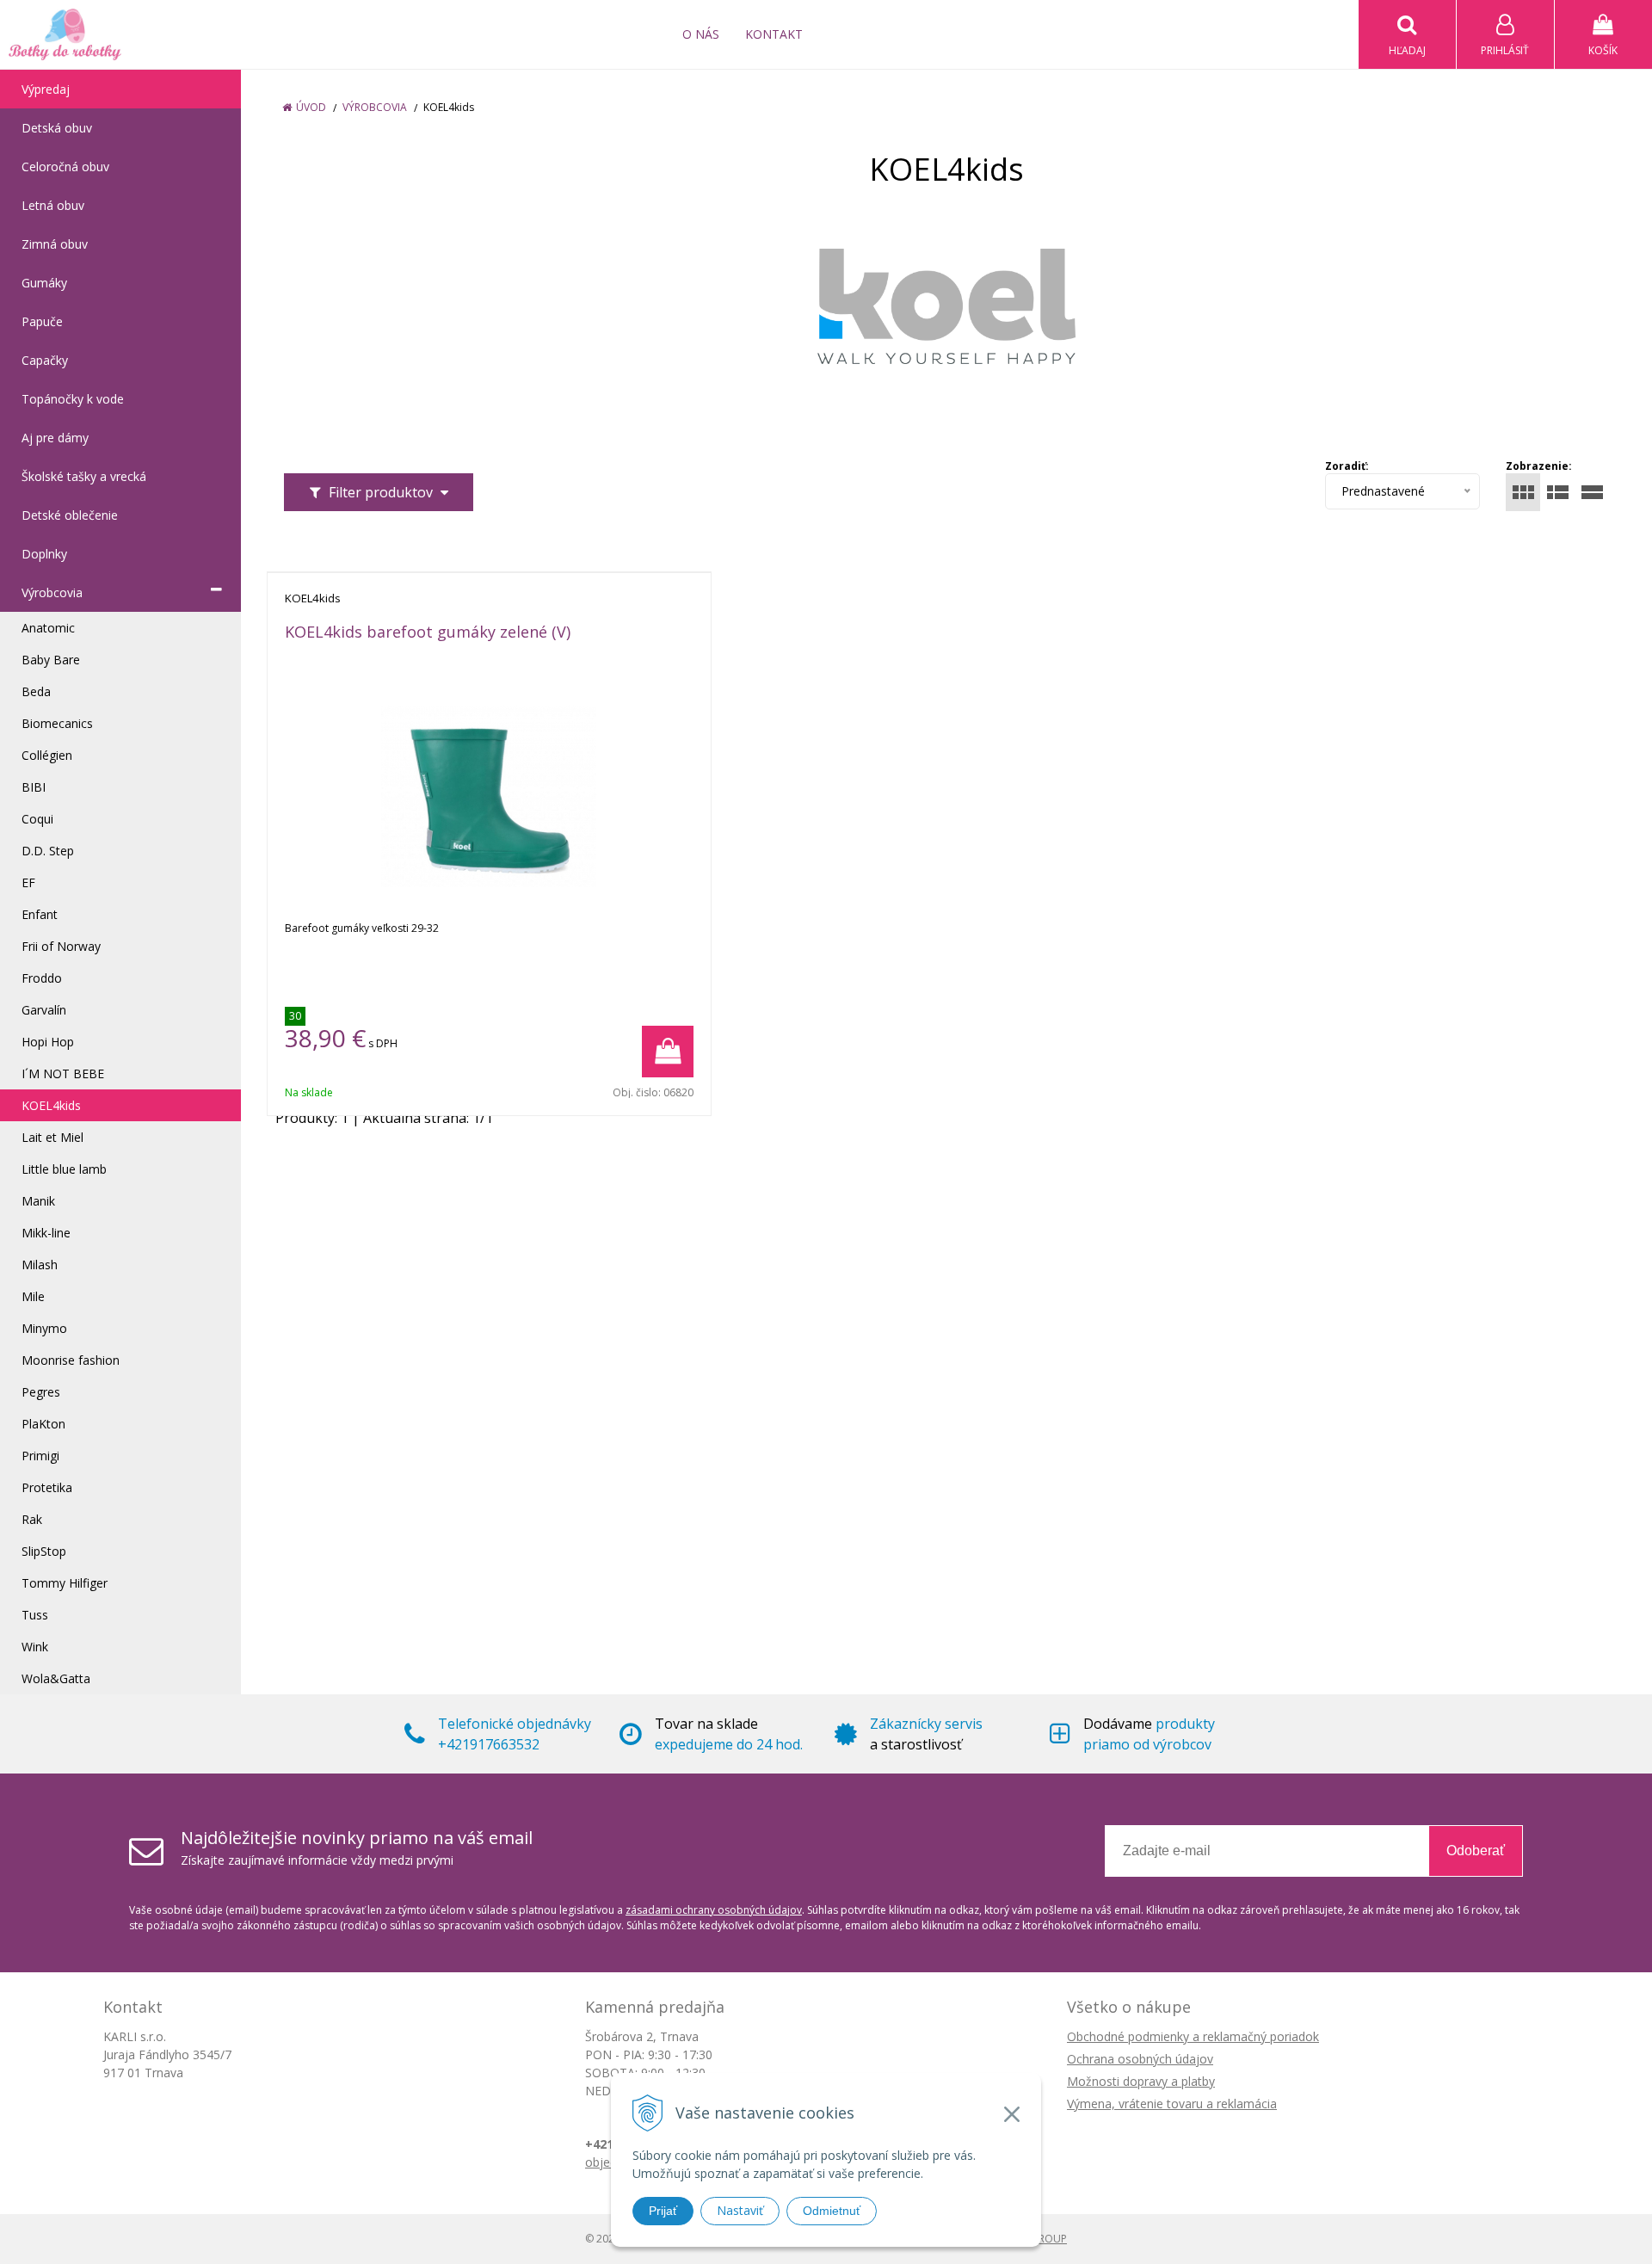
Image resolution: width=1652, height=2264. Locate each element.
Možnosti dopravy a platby (1141, 2081)
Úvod (311, 107)
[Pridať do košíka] (668, 1052)
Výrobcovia (375, 107)
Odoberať (1476, 1851)
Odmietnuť (832, 2211)
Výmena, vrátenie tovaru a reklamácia (1172, 2104)
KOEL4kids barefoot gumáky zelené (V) (428, 632)
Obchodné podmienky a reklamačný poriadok (1193, 2036)
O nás (701, 34)
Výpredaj (46, 89)
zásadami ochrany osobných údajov (714, 1910)
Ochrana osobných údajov (1140, 2059)
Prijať (663, 2211)
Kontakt (774, 34)
